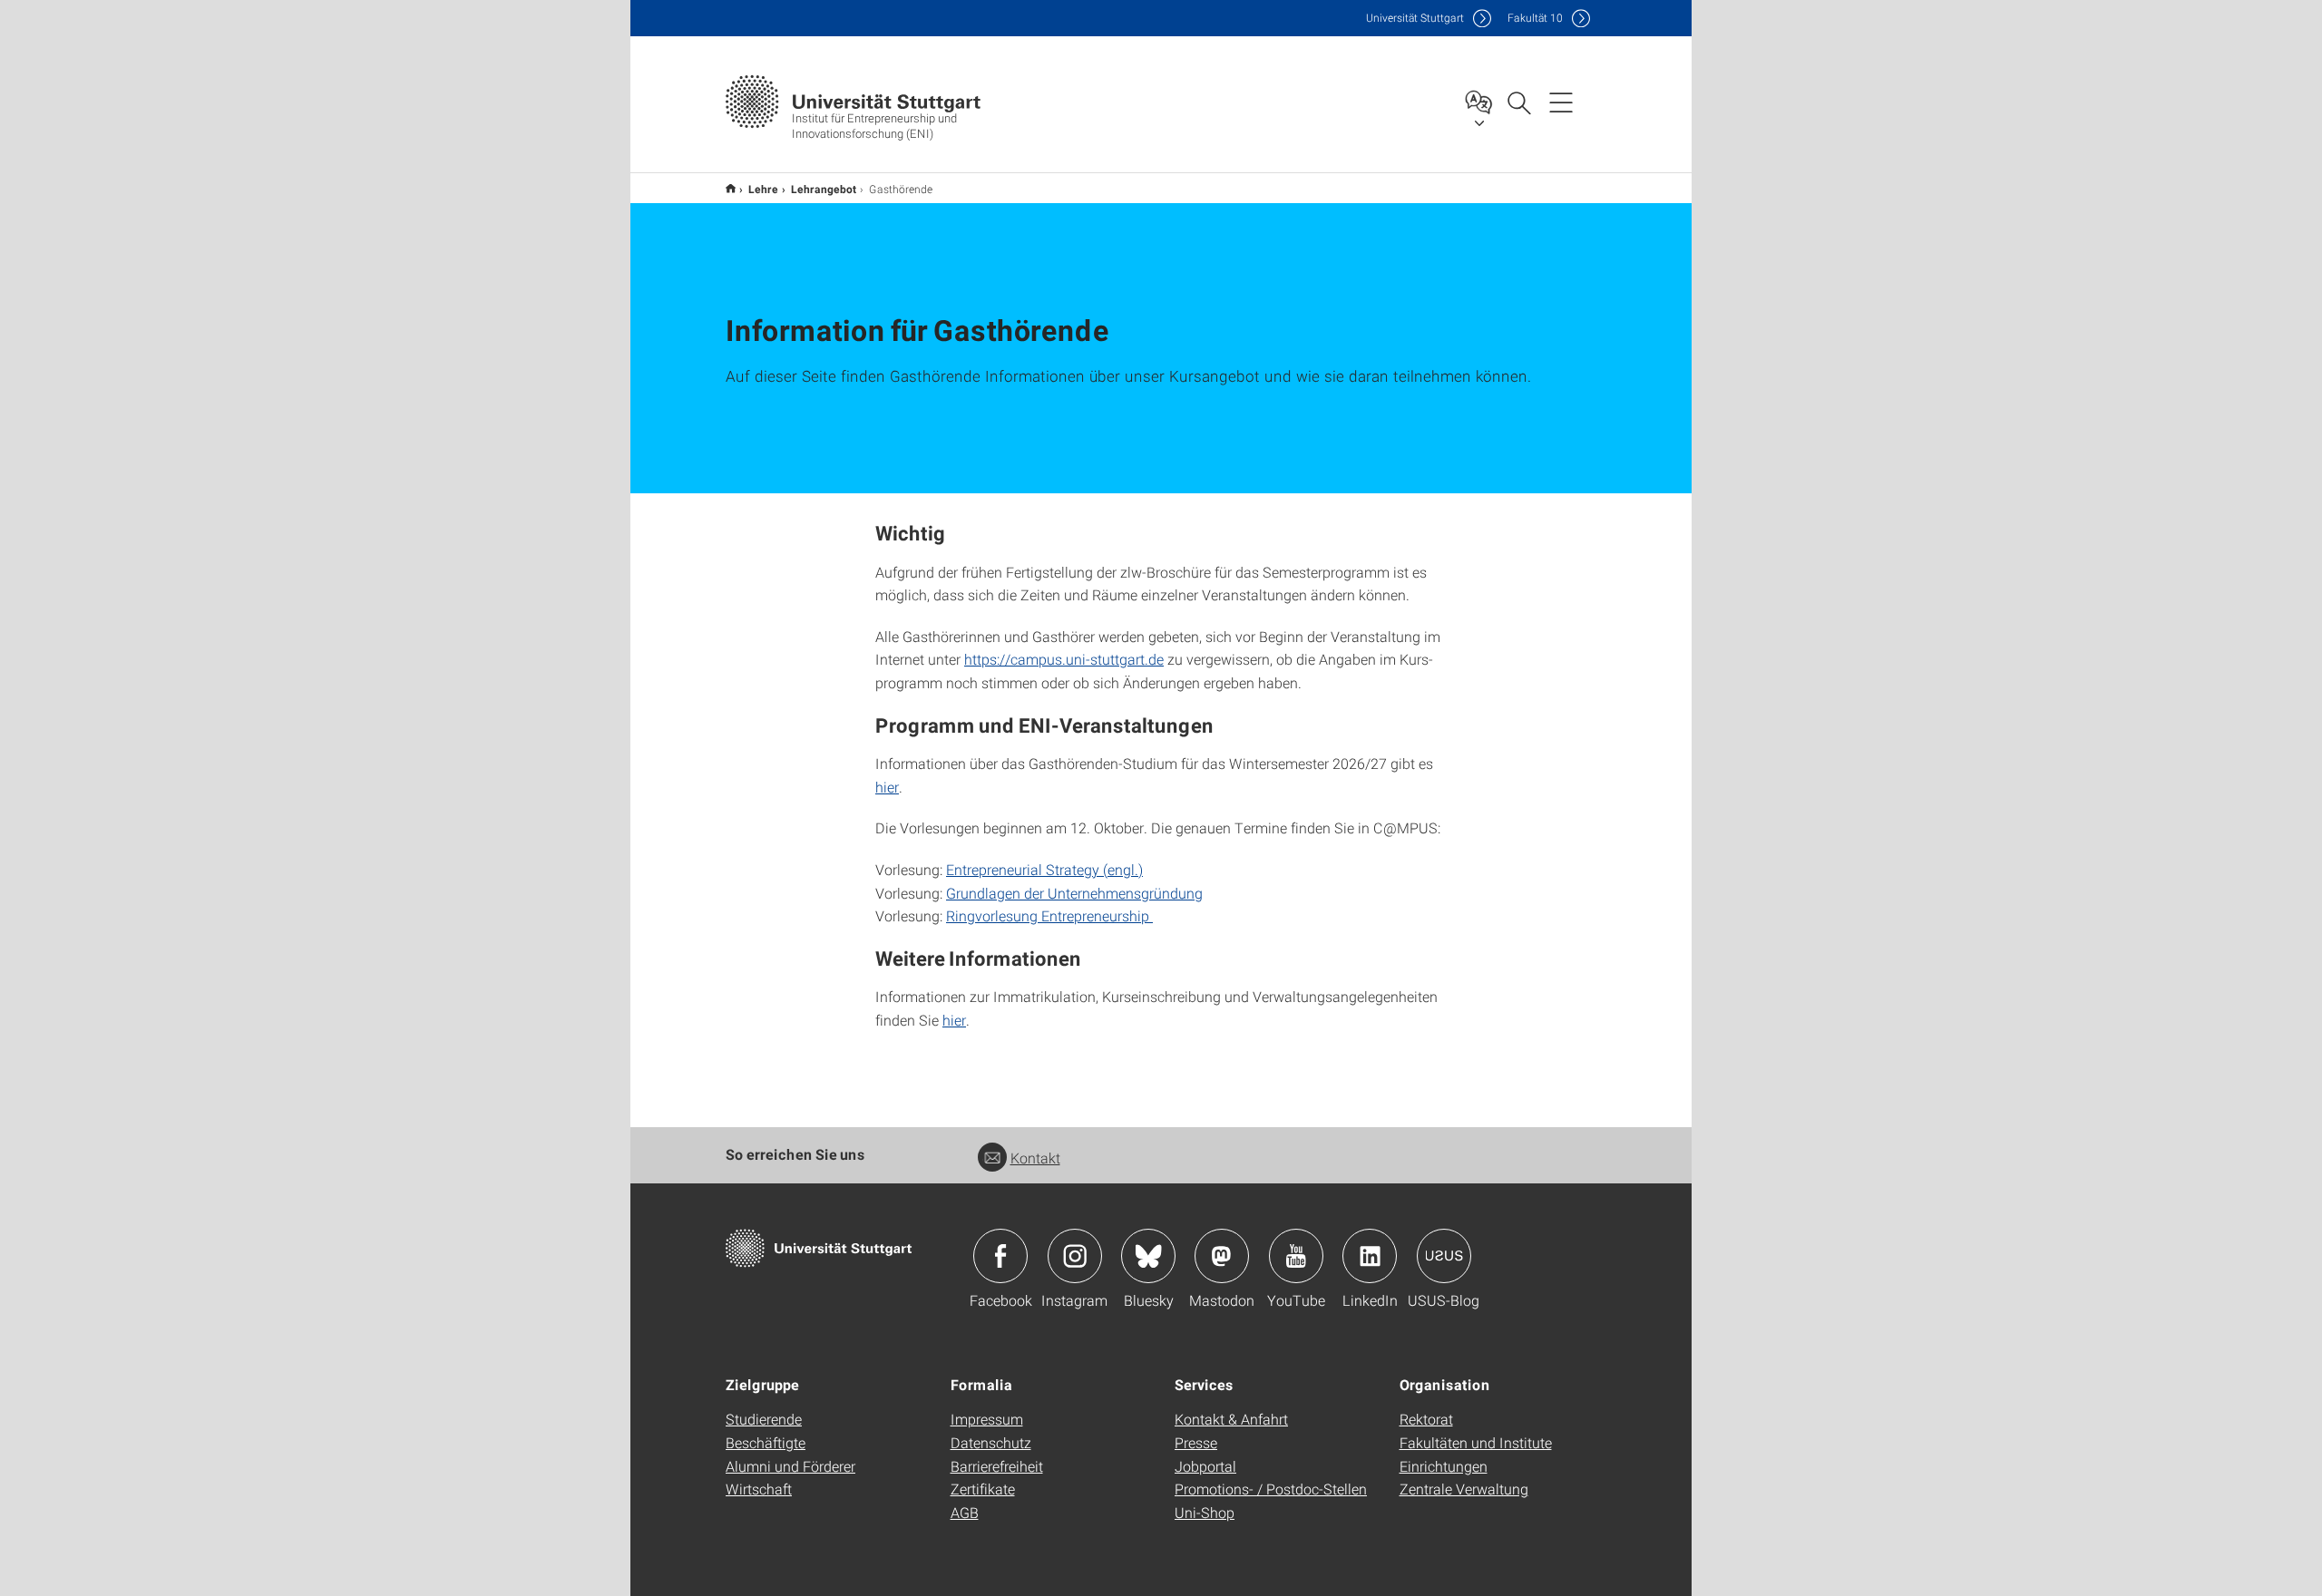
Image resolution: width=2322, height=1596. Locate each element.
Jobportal (1205, 1466)
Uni (1415, 18)
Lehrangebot (824, 189)
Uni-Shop (1205, 1512)
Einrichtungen (1444, 1466)
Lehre (763, 189)
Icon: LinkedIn (1370, 1256)
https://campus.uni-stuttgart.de (1064, 659)
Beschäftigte (766, 1442)
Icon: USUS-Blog (1444, 1256)
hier (887, 787)
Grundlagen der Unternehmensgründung (1074, 893)
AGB (965, 1512)
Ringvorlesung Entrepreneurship (1049, 915)
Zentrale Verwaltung (1464, 1489)
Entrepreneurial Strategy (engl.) (1044, 869)
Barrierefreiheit (997, 1466)
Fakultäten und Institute (1476, 1442)
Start (731, 188)
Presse (1196, 1442)
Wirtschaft (759, 1489)
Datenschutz (991, 1442)
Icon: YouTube (1296, 1256)
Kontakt (1035, 1158)
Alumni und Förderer (790, 1466)
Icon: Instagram (1075, 1256)
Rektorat (1426, 1419)
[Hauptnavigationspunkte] (1561, 102)
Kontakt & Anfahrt (1231, 1419)
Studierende (764, 1419)
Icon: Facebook (1000, 1256)
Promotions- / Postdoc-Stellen (1271, 1489)
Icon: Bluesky (1148, 1256)
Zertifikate (983, 1489)
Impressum (987, 1419)
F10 (1535, 18)
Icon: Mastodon (1222, 1256)
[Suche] (1518, 102)
